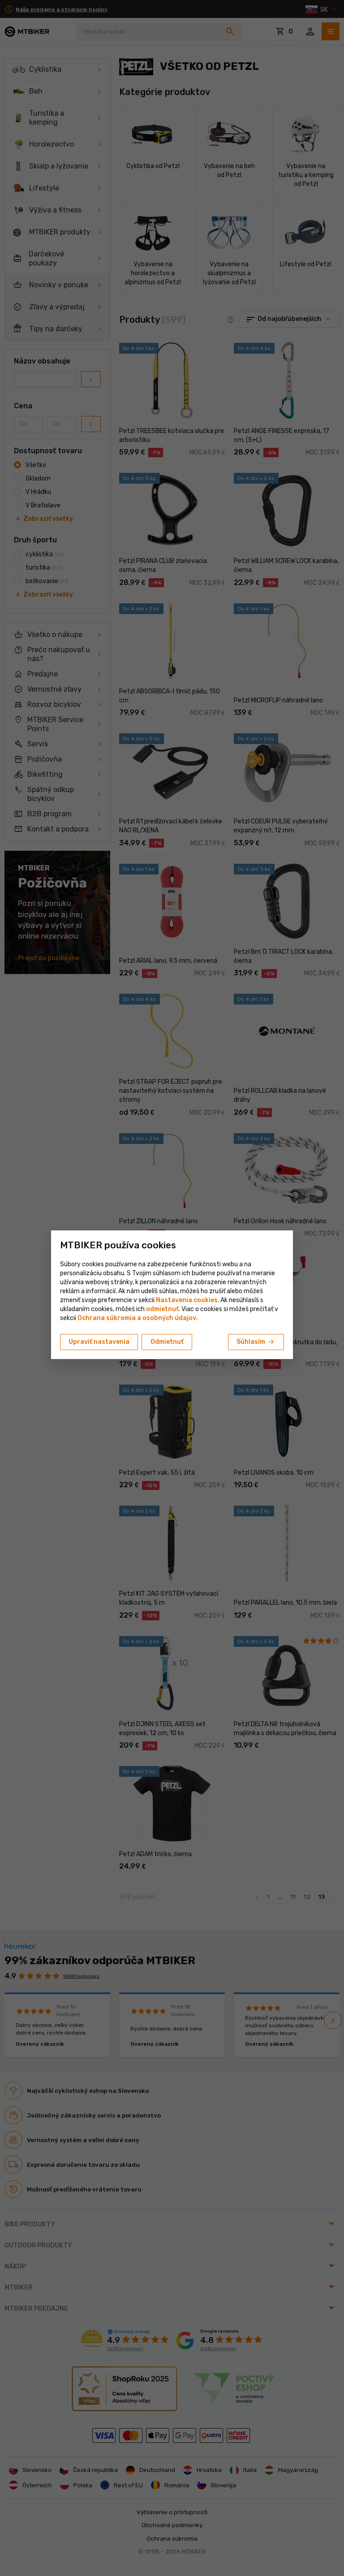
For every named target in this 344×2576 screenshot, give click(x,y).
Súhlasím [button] (256, 1342)
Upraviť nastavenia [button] (99, 1342)
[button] (162, 1309)
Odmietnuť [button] (167, 1342)
